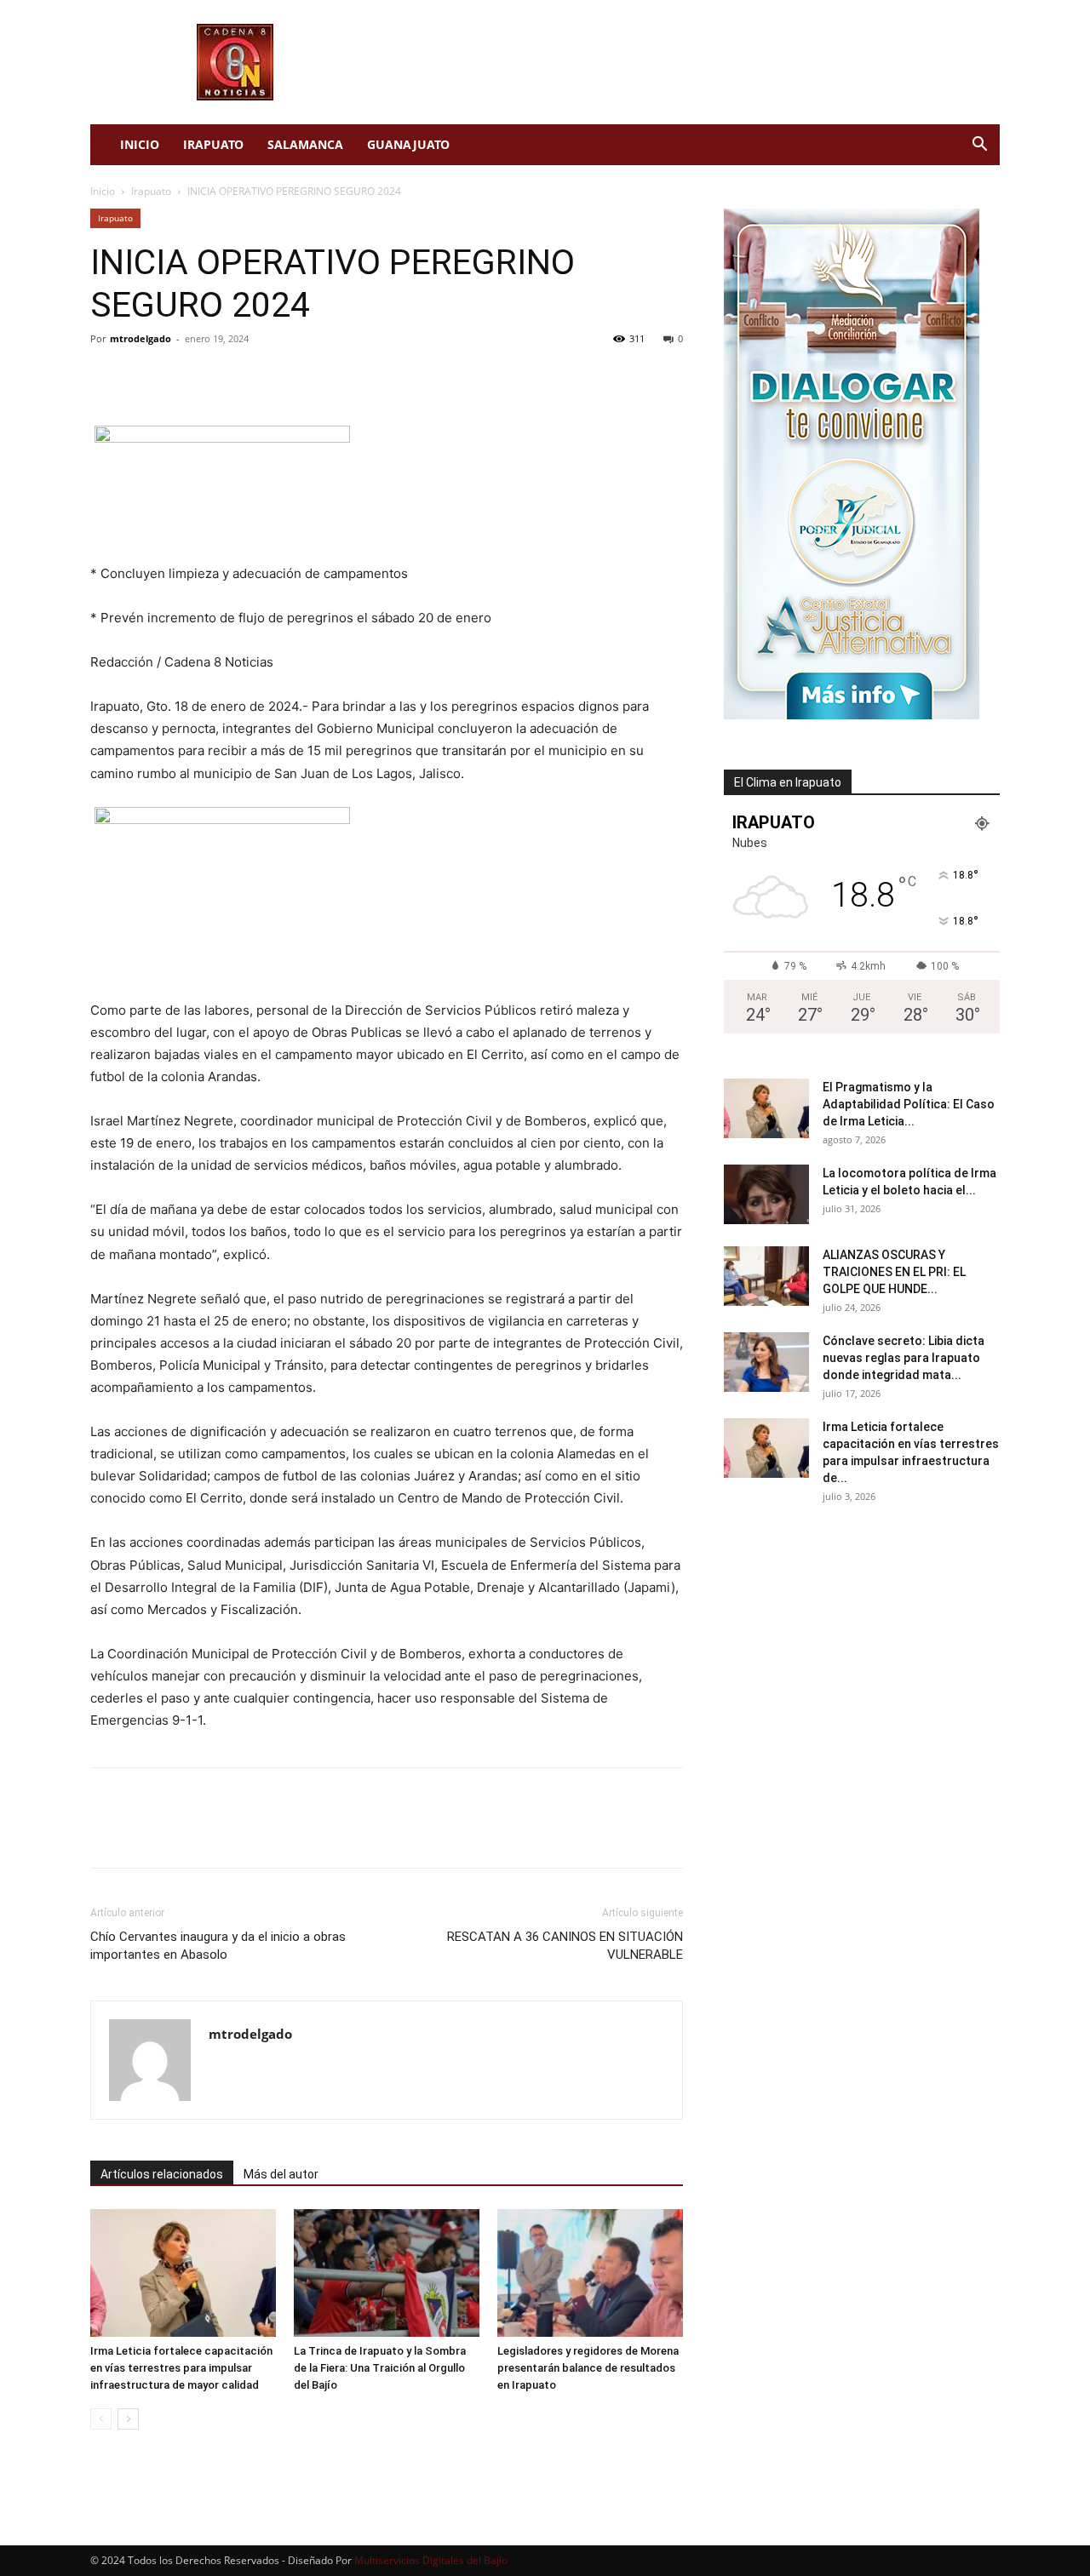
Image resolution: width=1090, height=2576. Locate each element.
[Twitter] (146, 377)
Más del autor (281, 2174)
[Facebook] (107, 377)
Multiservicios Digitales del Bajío (431, 2560)
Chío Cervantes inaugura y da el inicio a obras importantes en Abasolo (218, 1946)
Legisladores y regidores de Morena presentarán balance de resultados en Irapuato (588, 2368)
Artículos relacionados (162, 2174)
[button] (979, 146)
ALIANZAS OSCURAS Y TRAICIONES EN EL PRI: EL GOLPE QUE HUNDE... (894, 1272)
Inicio (140, 144)
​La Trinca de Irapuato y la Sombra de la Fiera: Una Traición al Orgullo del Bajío (380, 2368)
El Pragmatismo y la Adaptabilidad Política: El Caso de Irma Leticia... (909, 1104)
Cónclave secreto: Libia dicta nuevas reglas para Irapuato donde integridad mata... (904, 1358)
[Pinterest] (186, 377)
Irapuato (213, 144)
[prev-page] (101, 2419)
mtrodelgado (141, 338)
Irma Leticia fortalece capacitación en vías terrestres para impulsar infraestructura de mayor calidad (181, 2368)
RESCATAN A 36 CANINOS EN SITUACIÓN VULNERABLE (565, 1946)
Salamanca (305, 144)
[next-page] (128, 2419)
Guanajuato (408, 144)
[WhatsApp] (225, 377)
